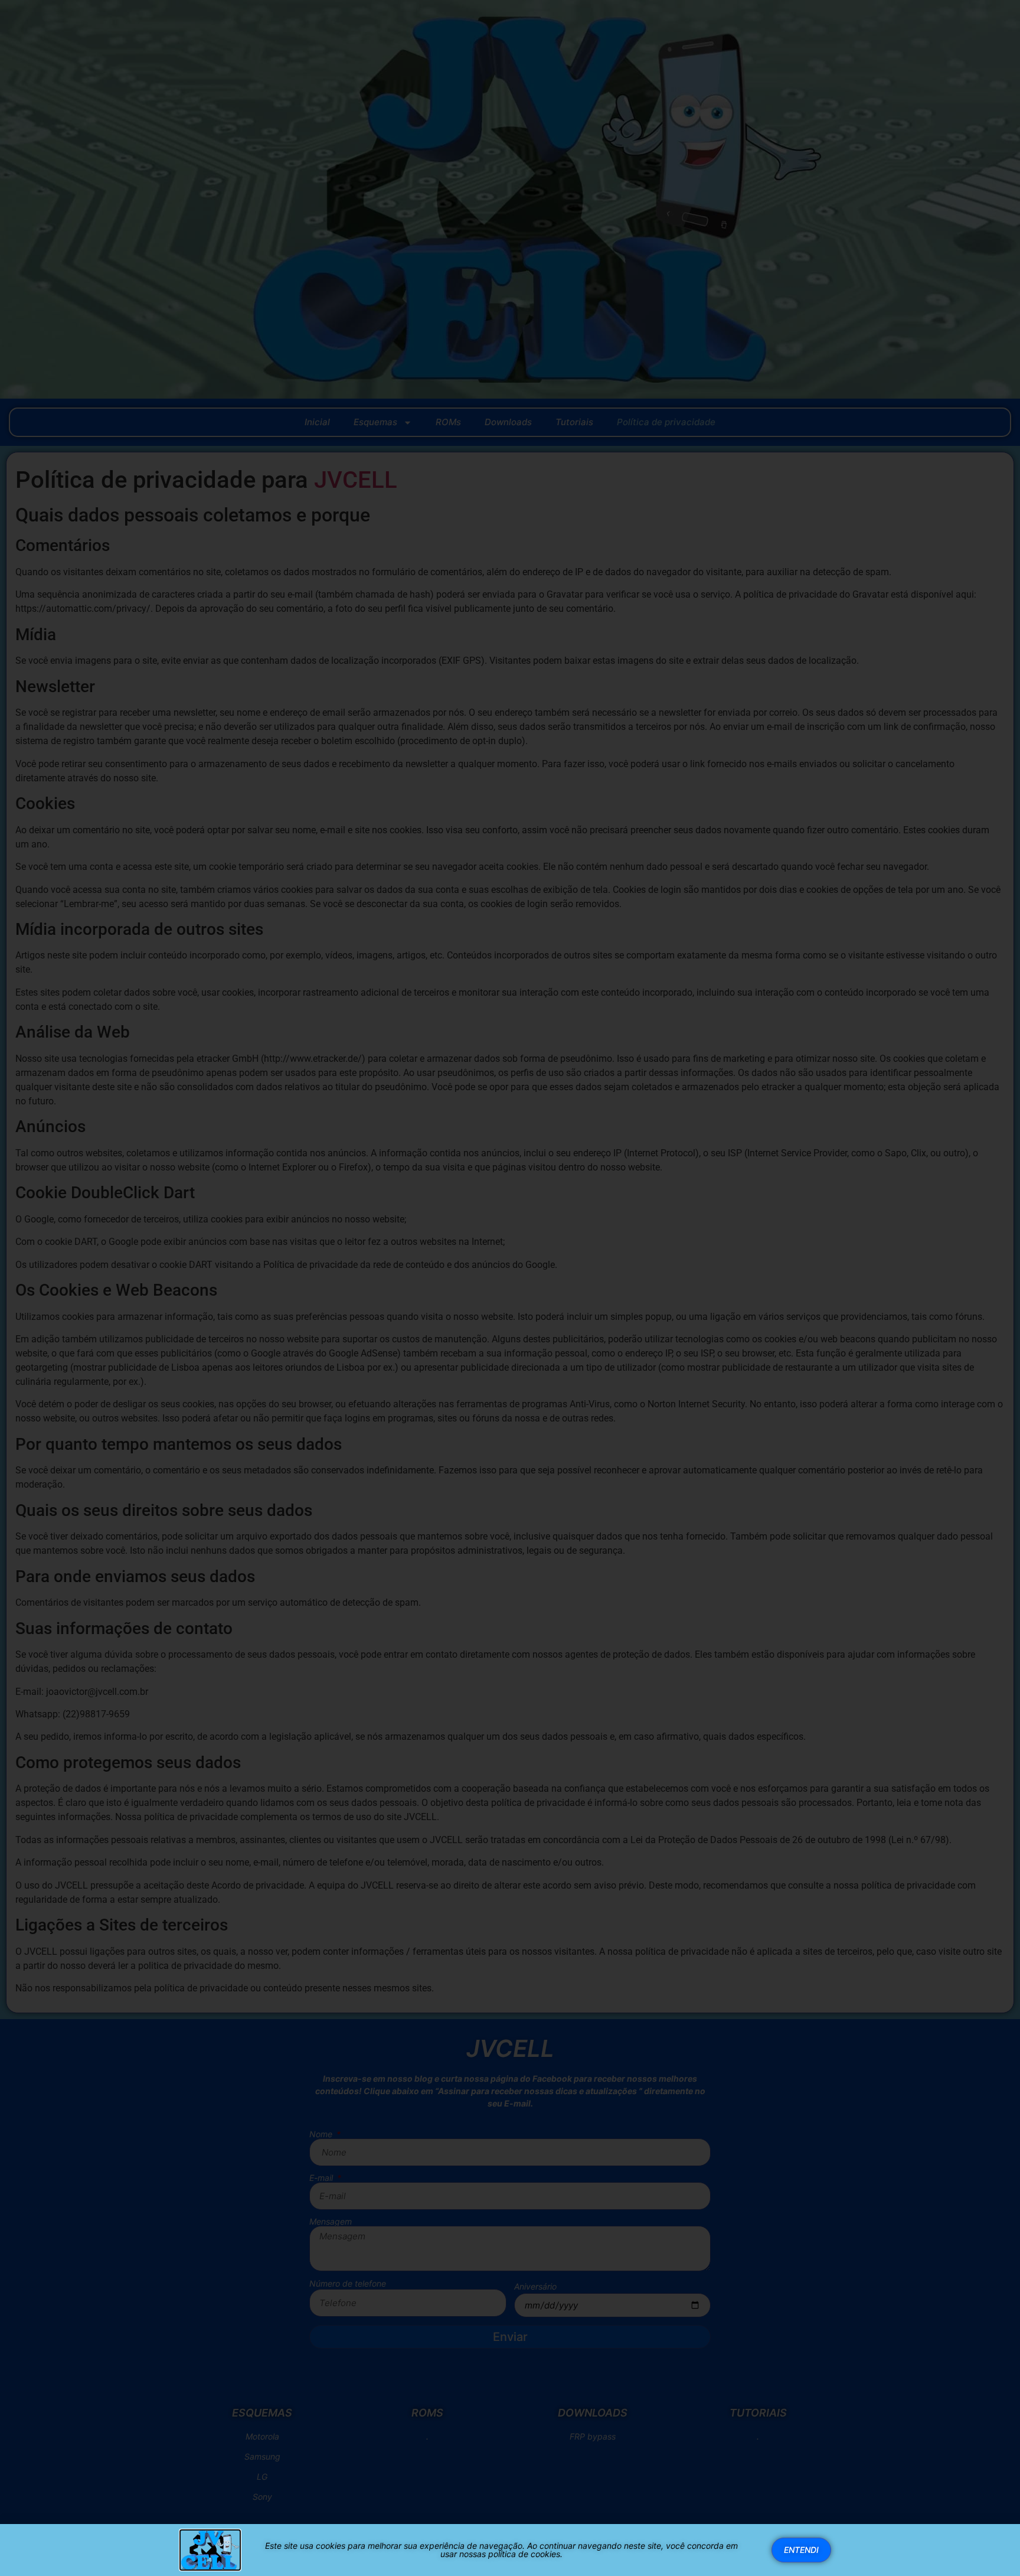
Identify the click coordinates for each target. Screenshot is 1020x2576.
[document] (510, 1288)
